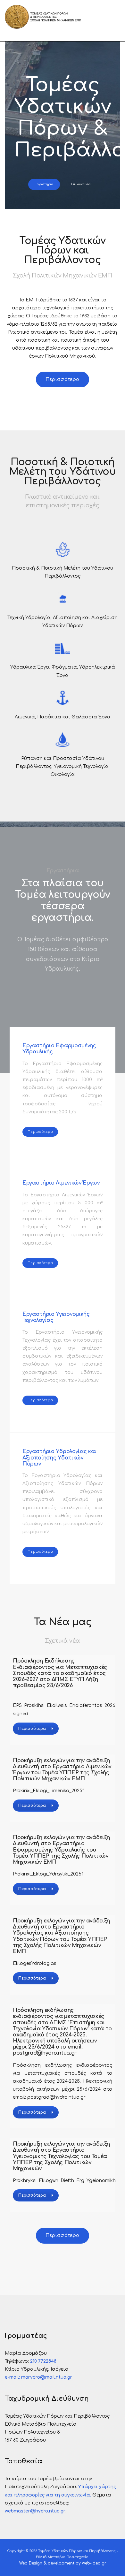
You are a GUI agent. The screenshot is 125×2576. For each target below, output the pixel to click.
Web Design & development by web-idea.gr (63, 2563)
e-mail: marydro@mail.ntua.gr (38, 2377)
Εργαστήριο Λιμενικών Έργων (61, 1183)
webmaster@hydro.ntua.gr (35, 2511)
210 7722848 (43, 2361)
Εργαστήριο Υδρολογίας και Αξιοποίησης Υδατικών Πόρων (59, 1458)
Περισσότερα (32, 1729)
